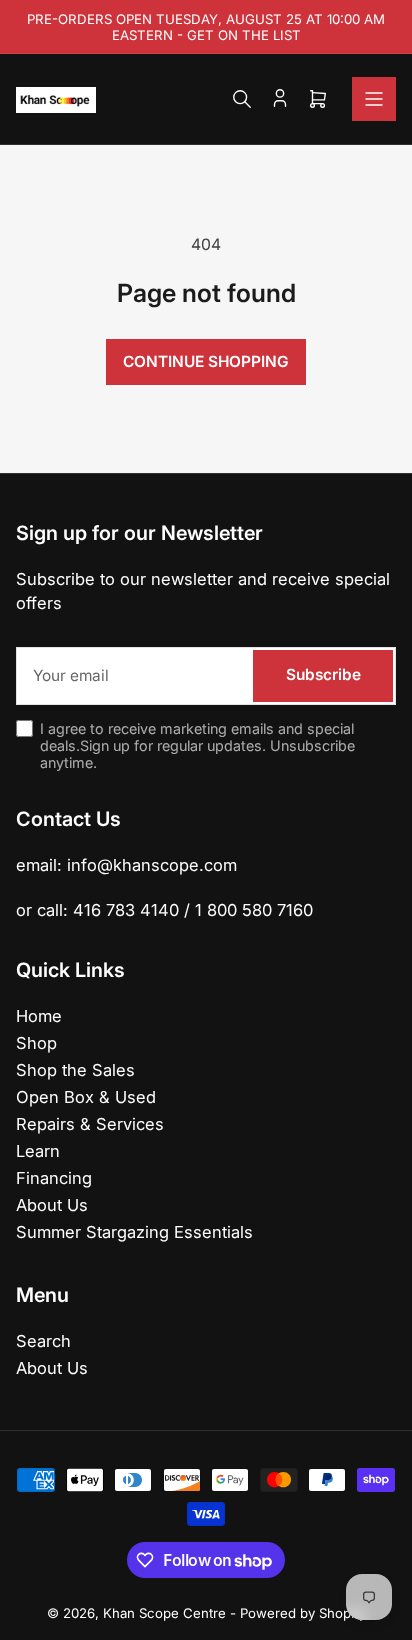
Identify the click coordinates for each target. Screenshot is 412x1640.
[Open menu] (374, 99)
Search (43, 1341)
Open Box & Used (86, 1097)
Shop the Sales (75, 1070)
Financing (54, 1178)
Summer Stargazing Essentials (134, 1232)
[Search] (242, 99)
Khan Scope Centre (164, 1613)
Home (39, 1016)
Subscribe (323, 674)
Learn (38, 1151)
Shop (36, 1043)
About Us (52, 1205)
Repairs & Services (90, 1124)
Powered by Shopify (303, 1613)
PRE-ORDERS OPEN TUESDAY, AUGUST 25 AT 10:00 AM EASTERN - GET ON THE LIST (206, 27)
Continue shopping (206, 361)
